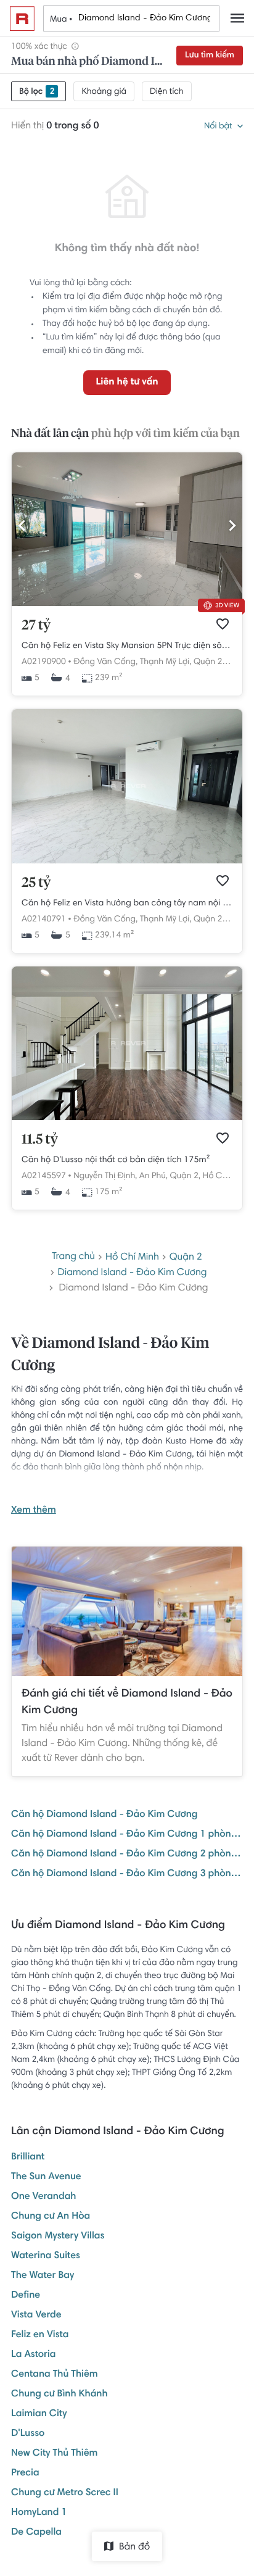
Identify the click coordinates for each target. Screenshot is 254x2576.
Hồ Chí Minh (226, 1176)
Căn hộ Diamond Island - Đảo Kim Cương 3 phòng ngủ (127, 1874)
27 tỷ (36, 626)
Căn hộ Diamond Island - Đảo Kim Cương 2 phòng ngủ (127, 1855)
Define (26, 2296)
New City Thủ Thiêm (54, 2454)
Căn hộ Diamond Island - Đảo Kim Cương (104, 1815)
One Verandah (43, 2197)
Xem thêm (34, 1511)
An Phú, (154, 1176)
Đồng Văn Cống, (105, 662)
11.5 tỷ (40, 1140)
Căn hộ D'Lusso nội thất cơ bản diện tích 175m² (116, 1160)
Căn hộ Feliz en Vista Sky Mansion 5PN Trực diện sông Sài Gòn (127, 646)
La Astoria (34, 2355)
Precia (25, 2474)
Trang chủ (73, 1257)
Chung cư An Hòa (51, 2217)
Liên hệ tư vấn (127, 383)
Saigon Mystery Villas (58, 2237)
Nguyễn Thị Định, (105, 1176)
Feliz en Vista (40, 2335)
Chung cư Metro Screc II (65, 2493)
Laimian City (39, 2414)
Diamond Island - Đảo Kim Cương (132, 1273)
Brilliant (28, 2158)
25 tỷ (36, 883)
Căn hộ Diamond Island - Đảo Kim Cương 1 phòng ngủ (127, 1835)
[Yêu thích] (223, 624)
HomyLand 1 (39, 2513)
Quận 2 (186, 1258)
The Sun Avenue (46, 2177)
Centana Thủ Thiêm (55, 2375)
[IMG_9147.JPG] (127, 604)
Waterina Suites (46, 2256)
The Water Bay (43, 2276)
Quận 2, (209, 662)
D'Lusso (28, 2434)
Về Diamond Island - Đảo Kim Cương (110, 1355)
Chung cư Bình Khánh (59, 2395)
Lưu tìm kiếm (210, 56)
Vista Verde (36, 2316)
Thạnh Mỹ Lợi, (166, 662)
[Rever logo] (22, 19)
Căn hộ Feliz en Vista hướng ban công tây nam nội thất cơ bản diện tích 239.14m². (127, 904)
